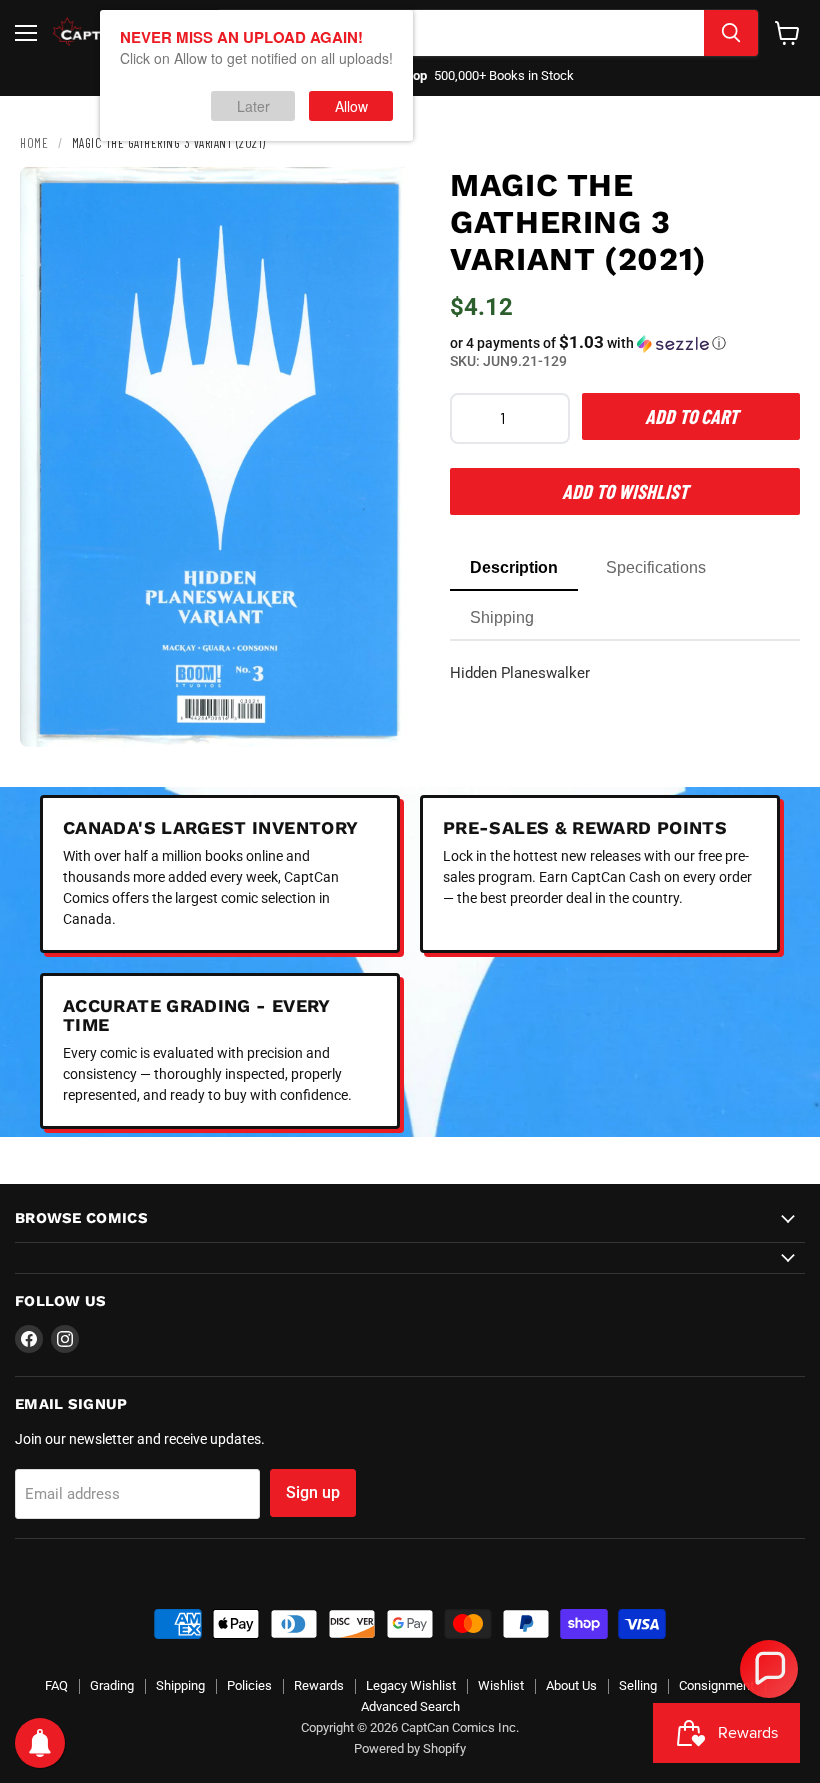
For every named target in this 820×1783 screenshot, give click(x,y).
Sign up (313, 1492)
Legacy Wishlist (411, 1685)
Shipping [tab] (502, 617)
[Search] (731, 33)
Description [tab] (514, 567)
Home (34, 143)
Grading (112, 1685)
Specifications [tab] (656, 567)
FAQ (56, 1685)
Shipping (180, 1685)
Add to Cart (691, 416)
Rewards (319, 1685)
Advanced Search (410, 1706)
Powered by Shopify (410, 1748)
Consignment (716, 1685)
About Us (571, 1685)
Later (253, 106)
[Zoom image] (378, 715)
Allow (351, 106)
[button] (625, 343)
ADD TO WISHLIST (625, 491)
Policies (249, 1685)
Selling (638, 1685)
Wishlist (501, 1685)
